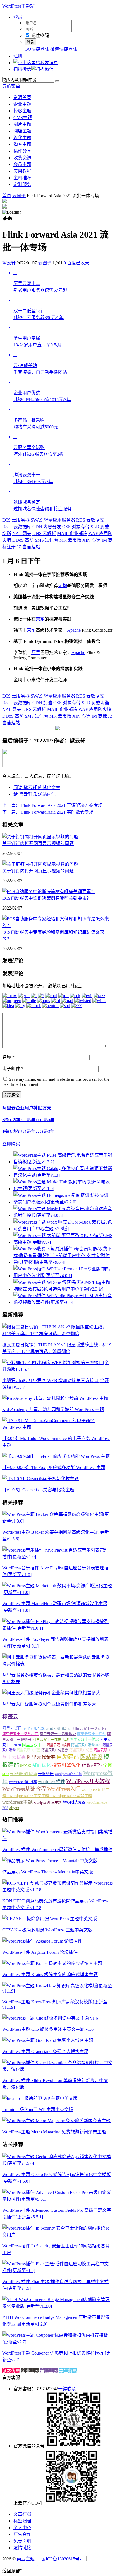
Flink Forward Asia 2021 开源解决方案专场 (52, 805)
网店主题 (22, 131)
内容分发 (47, 527)
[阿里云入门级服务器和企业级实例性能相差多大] (51, 1693)
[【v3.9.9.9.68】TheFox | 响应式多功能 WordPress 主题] (56, 1456)
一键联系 (67, 2389)
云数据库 (90, 520)
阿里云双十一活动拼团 (20, 1734)
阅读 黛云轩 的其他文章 (37, 787)
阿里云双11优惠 (81, 1750)
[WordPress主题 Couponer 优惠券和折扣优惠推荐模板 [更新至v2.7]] (57, 2342)
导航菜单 (11, 86)
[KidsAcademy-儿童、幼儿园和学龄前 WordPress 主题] (55, 1398)
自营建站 (28, 547)
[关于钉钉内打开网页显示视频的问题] (40, 837)
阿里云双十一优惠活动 (51, 1739)
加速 (42, 703)
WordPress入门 (64, 1789)
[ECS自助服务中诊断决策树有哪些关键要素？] (49, 892)
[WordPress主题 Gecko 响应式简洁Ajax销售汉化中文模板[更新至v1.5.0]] (57, 2163)
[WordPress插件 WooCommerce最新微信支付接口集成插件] (57, 1838)
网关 (22, 533)
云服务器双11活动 (23, 1774)
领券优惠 (11, 2371)
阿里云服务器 (34, 1729)
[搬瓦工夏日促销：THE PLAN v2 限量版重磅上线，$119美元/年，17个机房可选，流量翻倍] (57, 1334)
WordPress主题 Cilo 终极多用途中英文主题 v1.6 (48, 2029)
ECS (5, 1808)
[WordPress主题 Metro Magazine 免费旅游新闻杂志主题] (56, 2121)
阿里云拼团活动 (58, 1729)
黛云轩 (9, 263)
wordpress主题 (18, 1802)
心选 (91, 540)
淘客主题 (22, 144)
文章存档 (22, 2514)
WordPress (74, 1802)
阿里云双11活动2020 (86, 1745)
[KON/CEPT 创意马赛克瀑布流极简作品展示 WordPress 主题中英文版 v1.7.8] (57, 1890)
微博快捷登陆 (64, 49)
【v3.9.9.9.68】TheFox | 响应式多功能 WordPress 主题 (54, 1467)
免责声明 (22, 2541)
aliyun (14, 1808)
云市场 (70, 540)
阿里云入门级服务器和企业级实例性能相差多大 (49, 1704)
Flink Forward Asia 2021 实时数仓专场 (48, 812)
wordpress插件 (51, 1782)
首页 (7, 196)
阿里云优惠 (14, 1757)
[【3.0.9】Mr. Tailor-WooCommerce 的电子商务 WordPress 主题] (57, 1427)
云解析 (44, 533)
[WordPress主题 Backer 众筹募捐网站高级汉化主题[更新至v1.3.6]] (57, 1521)
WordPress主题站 (18, 6)
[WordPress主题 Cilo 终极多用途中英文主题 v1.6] (50, 2018)
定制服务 (22, 184)
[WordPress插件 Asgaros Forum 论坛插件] (42, 1941)
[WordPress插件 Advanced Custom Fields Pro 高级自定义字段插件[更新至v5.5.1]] (57, 2199)
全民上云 (49, 2371)
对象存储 (76, 527)
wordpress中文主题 (48, 1803)
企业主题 (22, 104)
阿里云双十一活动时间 (90, 1729)
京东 (40, 619)
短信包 (47, 540)
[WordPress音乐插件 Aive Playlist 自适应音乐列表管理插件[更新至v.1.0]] (57, 1557)
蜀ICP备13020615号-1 (62, 2559)
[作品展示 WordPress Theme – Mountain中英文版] (50, 1861)
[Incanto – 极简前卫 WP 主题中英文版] (40, 2098)
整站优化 (42, 1765)
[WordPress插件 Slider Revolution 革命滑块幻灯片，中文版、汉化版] (57, 2069)
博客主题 (22, 111)
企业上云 (30, 2371)
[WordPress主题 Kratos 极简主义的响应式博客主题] (52, 1963)
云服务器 (16, 520)
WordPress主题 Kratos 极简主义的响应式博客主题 (50, 1975)
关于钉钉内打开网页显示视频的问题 (38, 844)
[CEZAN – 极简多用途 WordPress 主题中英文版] (50, 1919)
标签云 (10, 1717)
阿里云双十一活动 (92, 1734)
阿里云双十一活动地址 (58, 1734)
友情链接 (22, 2548)
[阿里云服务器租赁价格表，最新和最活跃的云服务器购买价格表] (57, 1664)
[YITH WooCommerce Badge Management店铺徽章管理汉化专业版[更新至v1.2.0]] (57, 2306)
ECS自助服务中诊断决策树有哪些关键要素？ (47, 898)
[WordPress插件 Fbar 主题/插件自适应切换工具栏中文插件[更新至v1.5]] (57, 2270)
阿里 (36, 653)
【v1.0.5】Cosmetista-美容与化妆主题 (38, 1490)
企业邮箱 (72, 533)
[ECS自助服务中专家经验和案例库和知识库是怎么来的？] (57, 926)
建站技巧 (92, 1765)
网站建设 (91, 1757)
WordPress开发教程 (88, 1781)
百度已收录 (78, 263)
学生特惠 (68, 2371)
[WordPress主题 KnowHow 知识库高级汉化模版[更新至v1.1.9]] (57, 1991)
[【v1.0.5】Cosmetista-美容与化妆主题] (40, 1479)
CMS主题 (23, 118)
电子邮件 (13, 1069)
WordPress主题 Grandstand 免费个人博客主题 (45, 2052)
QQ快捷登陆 (37, 49)
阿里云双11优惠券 (55, 1750)
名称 (8, 1057)
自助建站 (68, 1757)
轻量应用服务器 (53, 520)
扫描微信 (22, 69)
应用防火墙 (95, 709)
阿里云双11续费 (58, 1745)
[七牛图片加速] (46, 2564)
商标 (99, 716)
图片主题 (22, 124)
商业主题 (26, 2559)
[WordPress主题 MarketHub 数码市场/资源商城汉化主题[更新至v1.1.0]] (57, 1592)
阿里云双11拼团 (28, 1750)
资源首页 (22, 97)
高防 (23, 540)
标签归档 (22, 2521)
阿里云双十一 (34, 1745)
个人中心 (22, 2528)
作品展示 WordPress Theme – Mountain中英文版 (48, 1872)
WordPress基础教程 (24, 1789)
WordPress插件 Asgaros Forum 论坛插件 (40, 1952)
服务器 (26, 1766)
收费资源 (22, 158)
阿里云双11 (102, 1750)
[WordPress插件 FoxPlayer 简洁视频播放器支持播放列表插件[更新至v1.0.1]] (57, 1628)
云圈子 (19, 196)
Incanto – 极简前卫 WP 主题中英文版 (38, 2110)
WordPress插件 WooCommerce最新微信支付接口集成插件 (57, 1850)
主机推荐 (22, 178)
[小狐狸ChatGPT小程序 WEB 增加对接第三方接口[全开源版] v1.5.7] (57, 1369)
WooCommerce (96, 1803)
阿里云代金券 (41, 1757)
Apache (74, 630)
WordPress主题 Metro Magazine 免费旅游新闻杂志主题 (54, 2132)
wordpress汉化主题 (68, 1774)
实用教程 (22, 171)
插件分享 (22, 151)
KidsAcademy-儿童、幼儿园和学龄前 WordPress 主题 (53, 1409)
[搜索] (57, 81)
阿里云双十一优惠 (84, 1739)
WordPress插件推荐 (23, 1782)
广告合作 (22, 2534)
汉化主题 (22, 138)
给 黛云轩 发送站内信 (35, 794)
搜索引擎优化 (66, 1765)
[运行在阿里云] (16, 2564)
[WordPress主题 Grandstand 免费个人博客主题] (48, 2040)
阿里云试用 (12, 1728)
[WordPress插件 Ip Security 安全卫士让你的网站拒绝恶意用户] (57, 2235)
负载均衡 (95, 703)
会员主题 (22, 164)
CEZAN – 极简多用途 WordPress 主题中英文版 (47, 1930)
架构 (63, 586)
